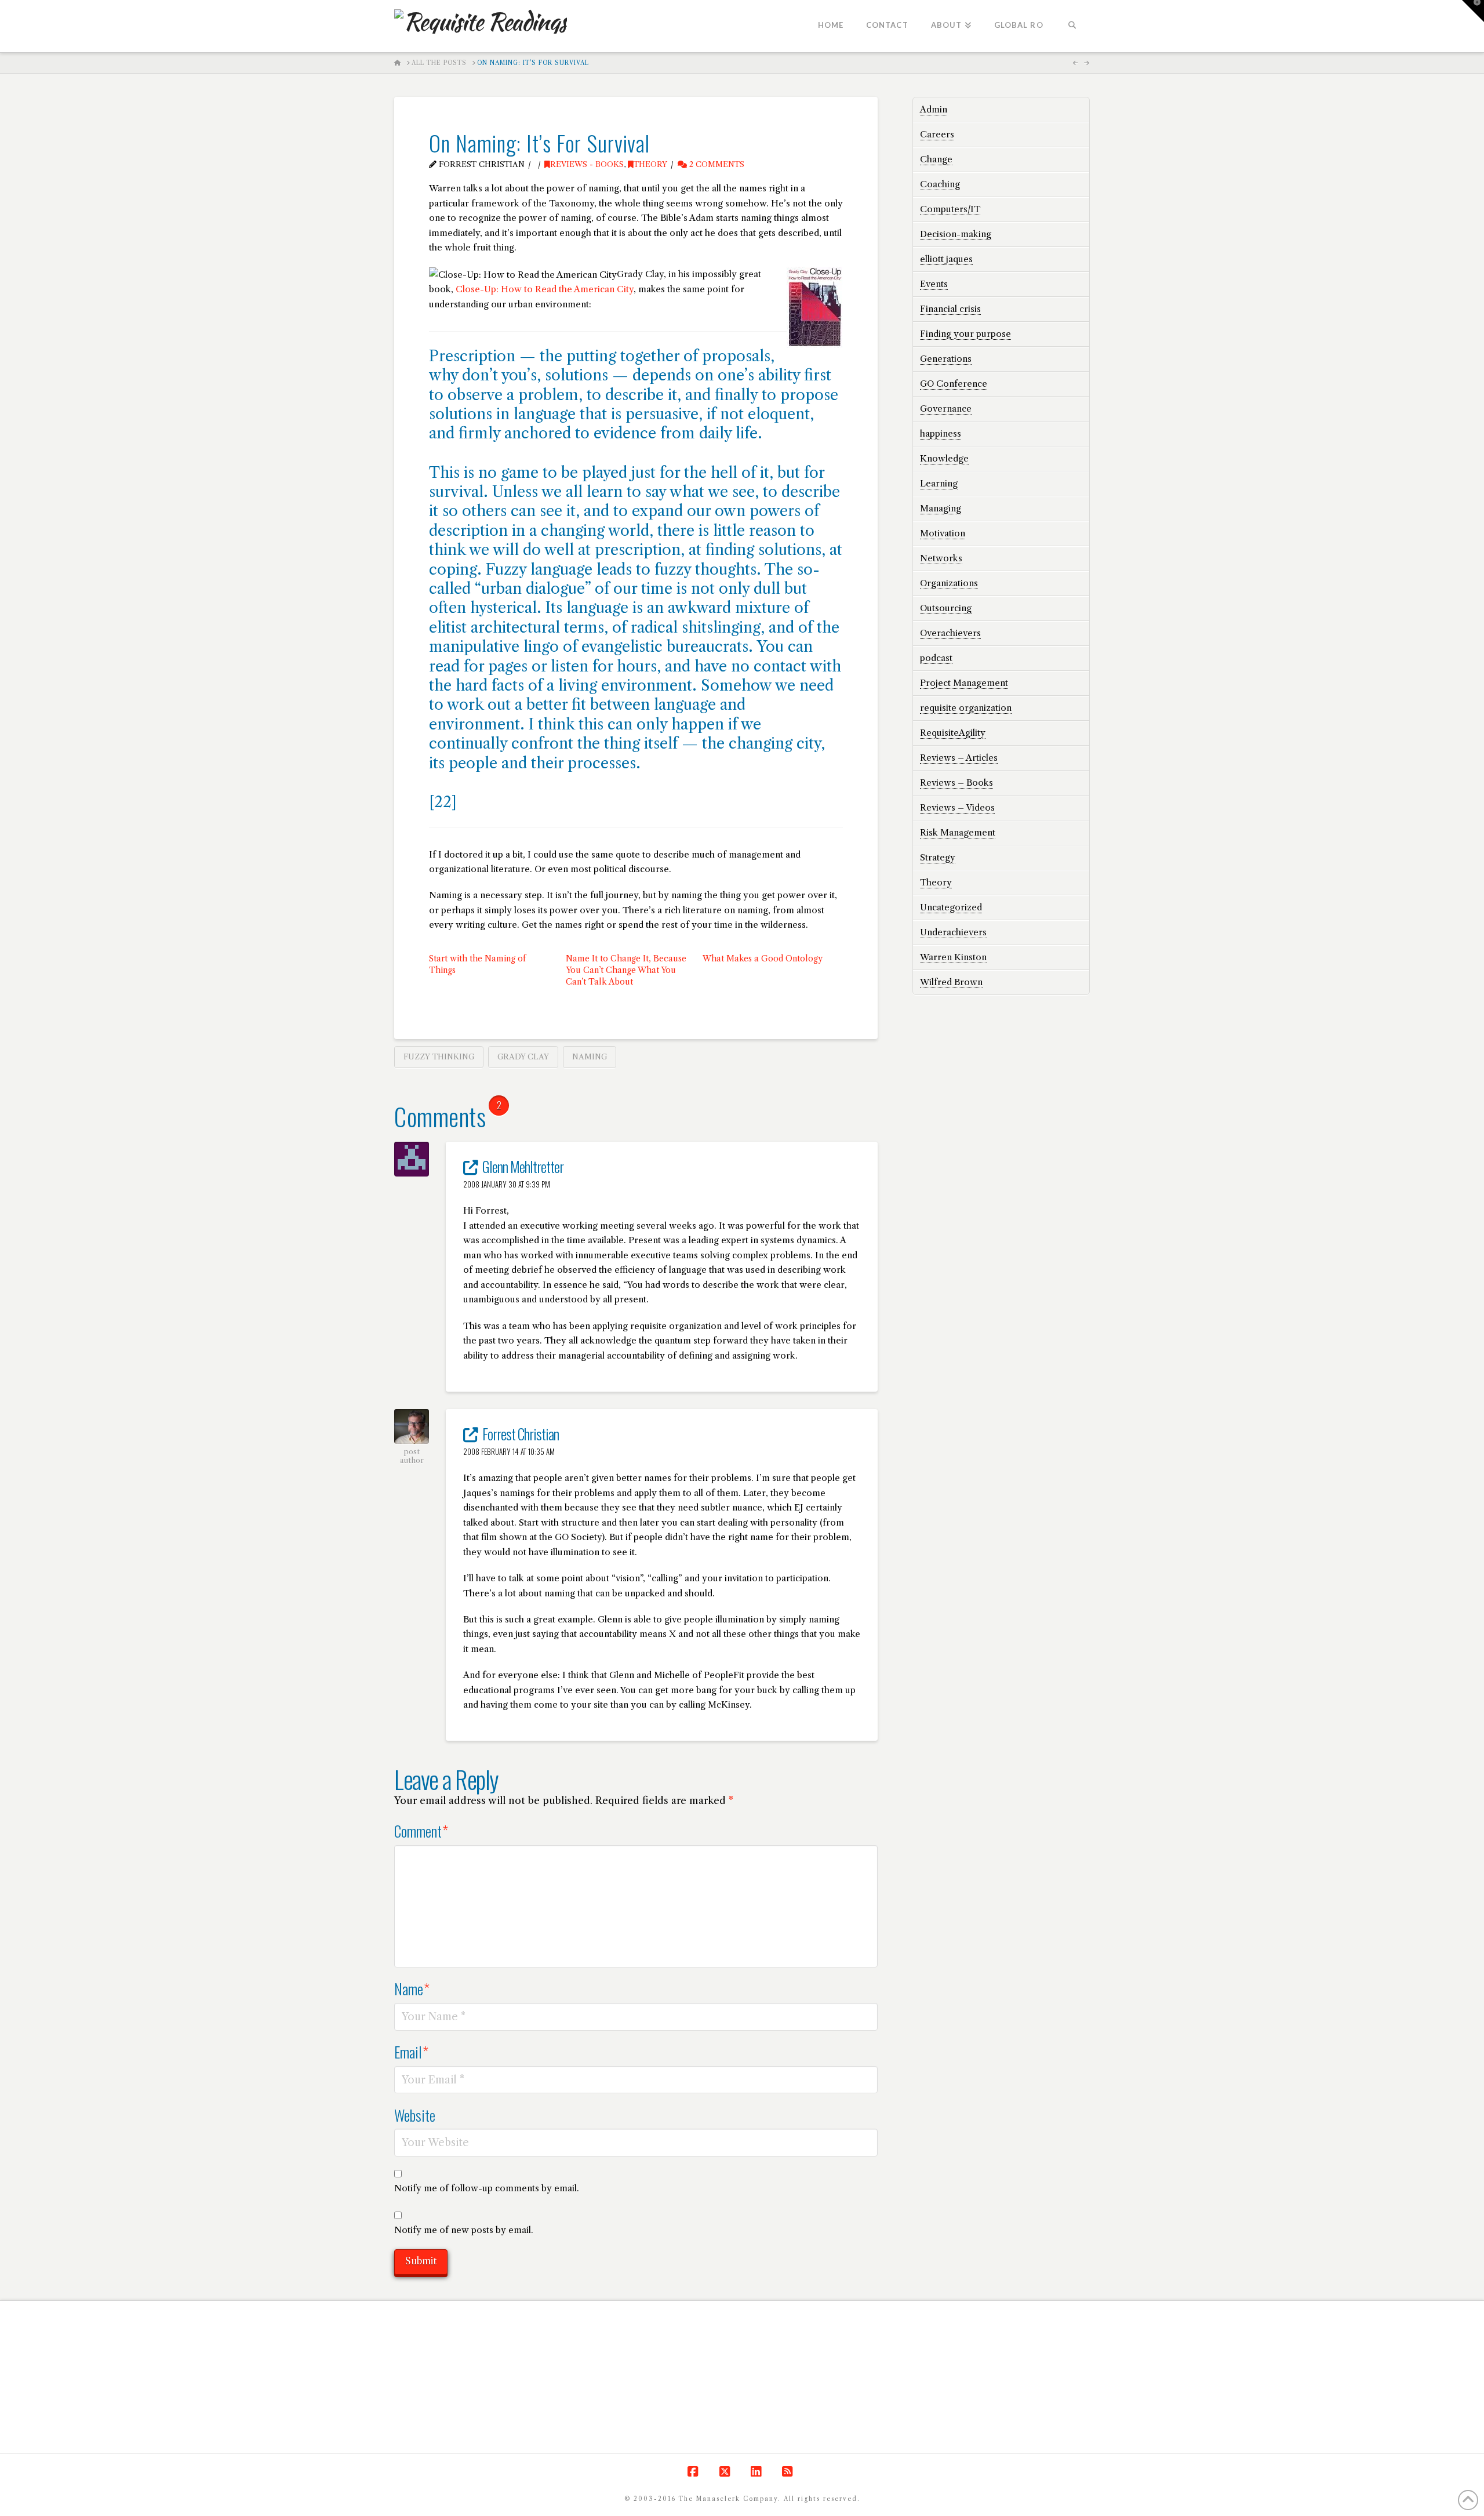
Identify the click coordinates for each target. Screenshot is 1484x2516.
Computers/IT (950, 209)
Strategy (938, 857)
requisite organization (966, 708)
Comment (421, 1831)
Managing (941, 508)
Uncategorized (951, 907)
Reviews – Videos (957, 807)
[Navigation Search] (1072, 26)
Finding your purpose (965, 334)
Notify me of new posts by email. (464, 2230)
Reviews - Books (587, 164)
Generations (946, 359)
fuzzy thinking (439, 1056)
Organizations (949, 583)
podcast (936, 658)
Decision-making (956, 234)
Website (415, 2115)
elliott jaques (946, 259)
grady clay (523, 1056)
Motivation (943, 533)
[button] (1473, 11)
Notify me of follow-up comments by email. (487, 2188)
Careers (937, 134)
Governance (946, 409)
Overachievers (950, 633)
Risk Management (958, 832)
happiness (941, 433)
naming (590, 1056)
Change (936, 159)
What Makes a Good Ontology (763, 959)
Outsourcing (946, 608)
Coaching (940, 184)
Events (934, 284)
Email (411, 2052)
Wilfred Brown (951, 982)
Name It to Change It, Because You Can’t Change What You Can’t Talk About (626, 970)
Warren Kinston (953, 957)
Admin (934, 109)
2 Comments (716, 164)
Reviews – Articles (959, 758)
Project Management (964, 683)
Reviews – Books (956, 783)
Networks (941, 558)
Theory (650, 164)
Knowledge (944, 458)
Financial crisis (950, 309)
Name (412, 1988)
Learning (939, 483)
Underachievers (953, 932)
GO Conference (954, 384)
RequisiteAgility (953, 733)
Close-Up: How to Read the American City (545, 289)
